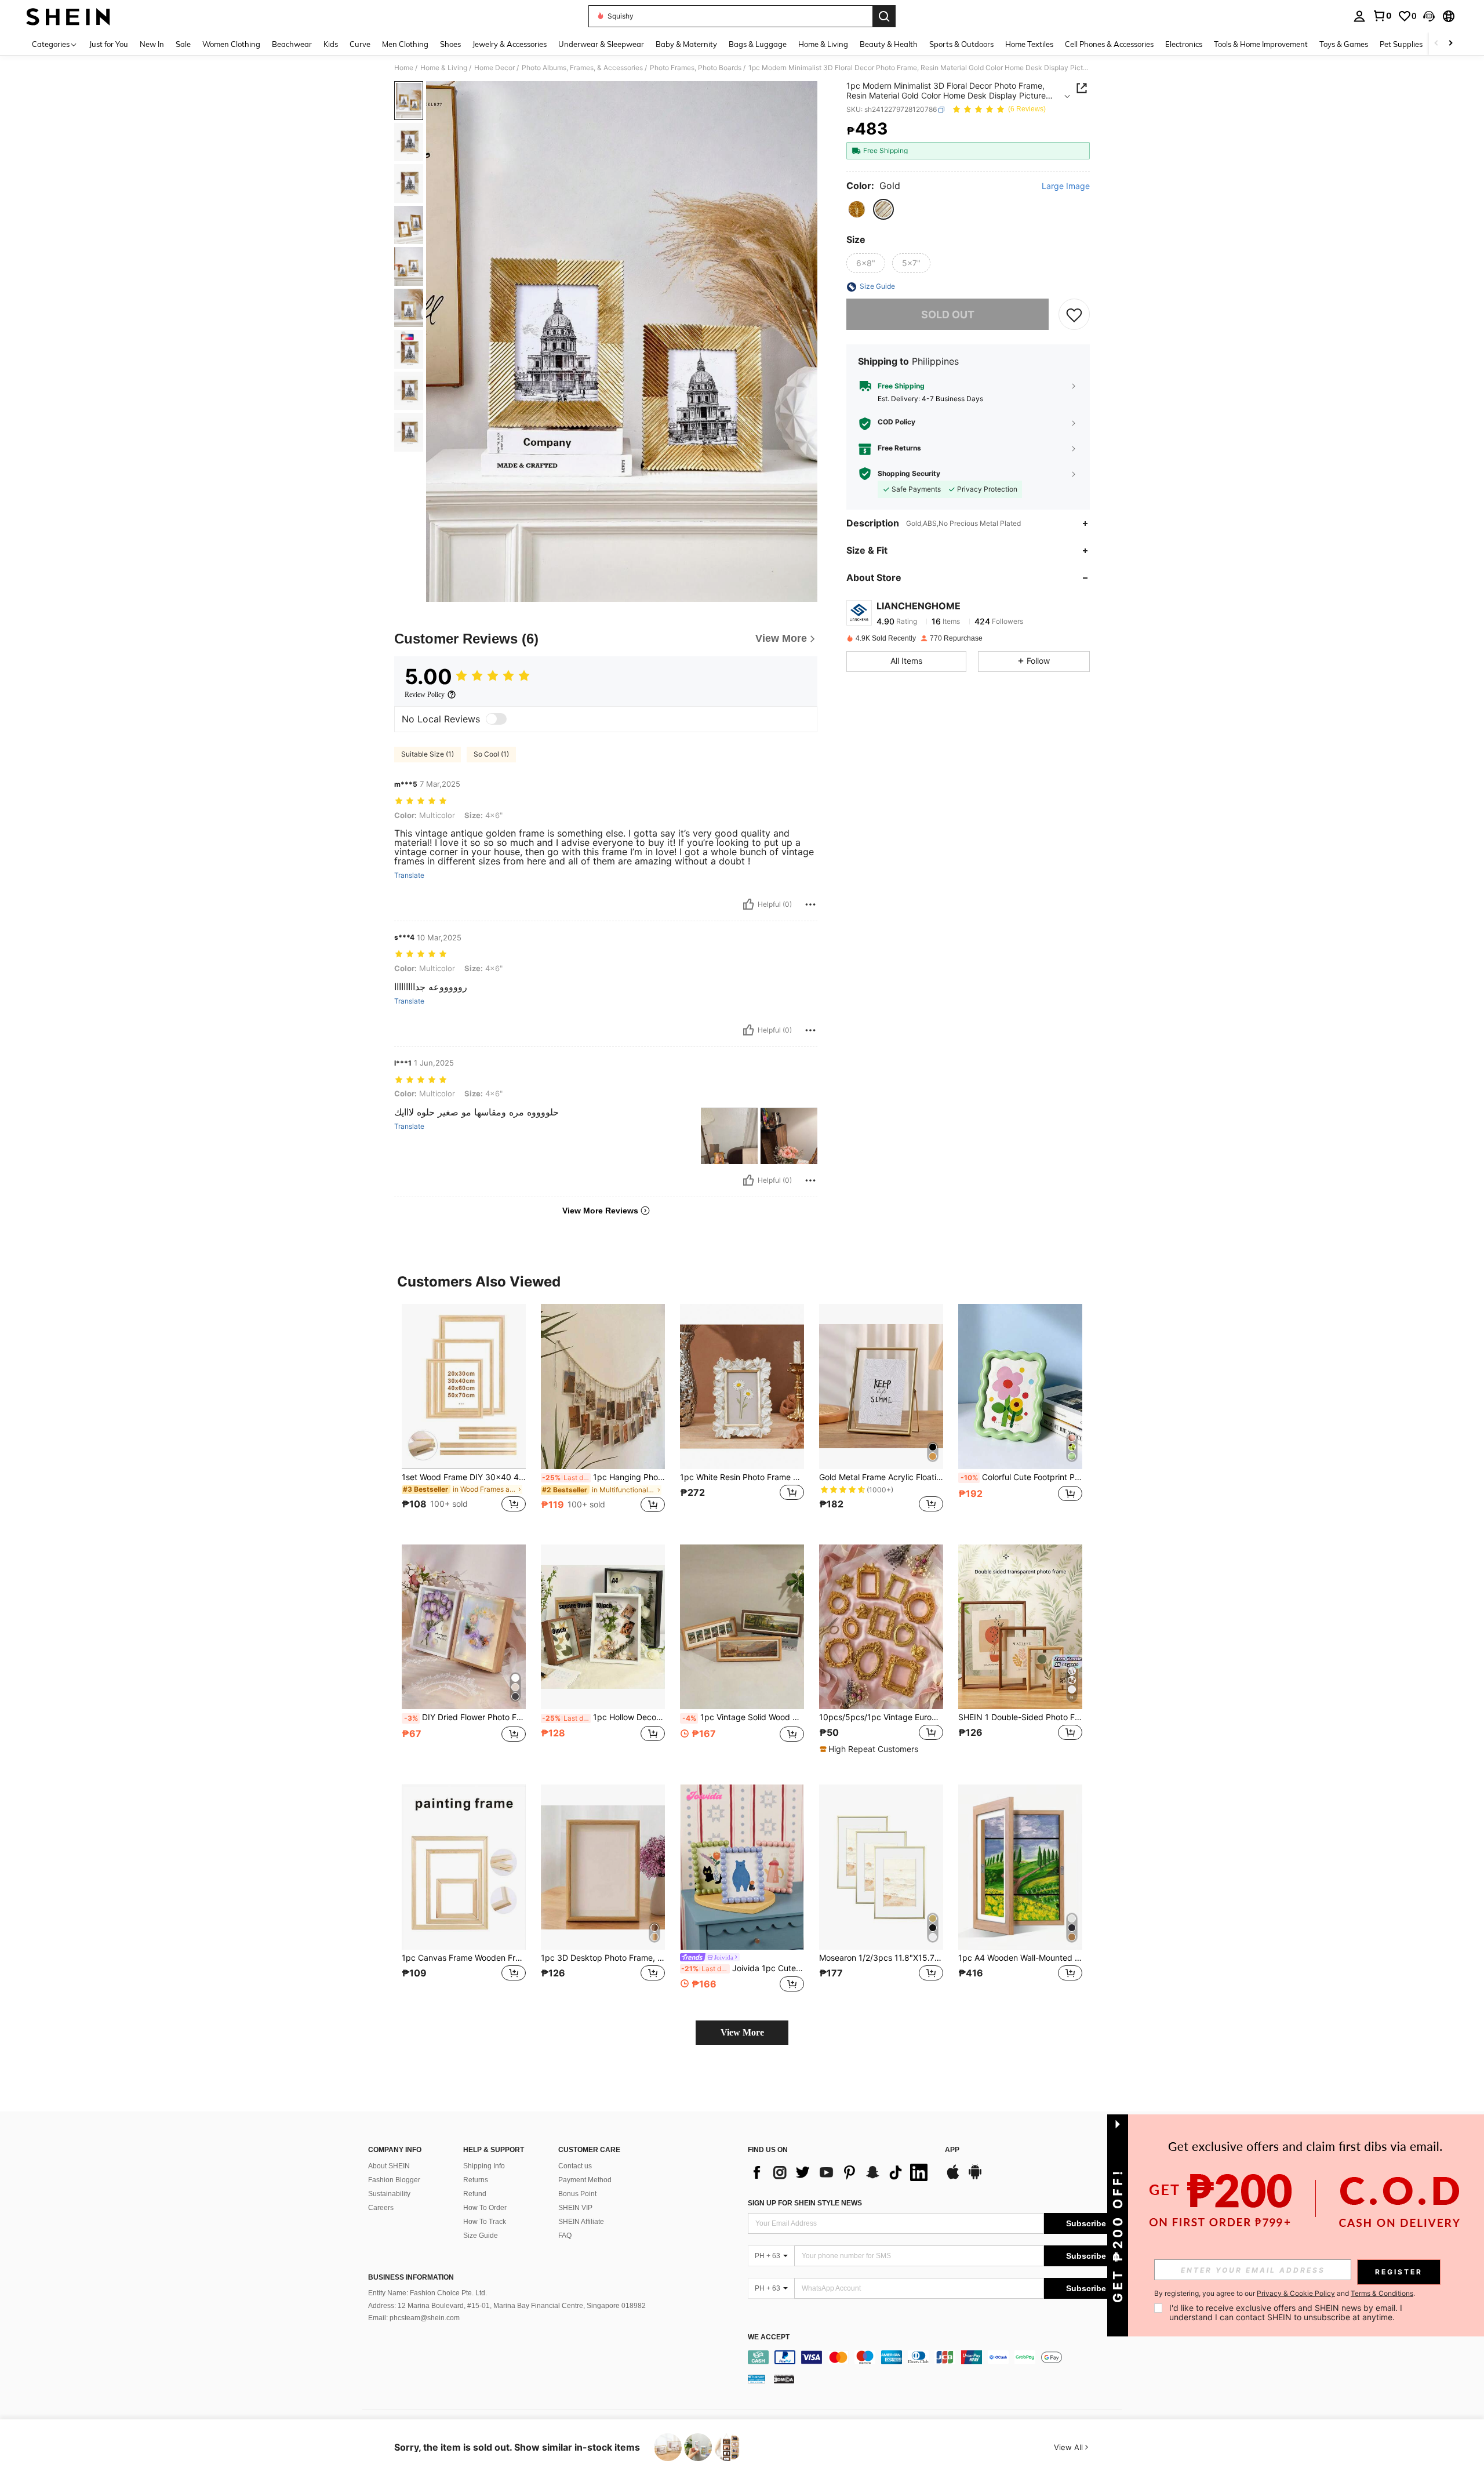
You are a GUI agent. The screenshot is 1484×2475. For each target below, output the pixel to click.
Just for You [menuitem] (109, 44)
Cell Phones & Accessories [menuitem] (1109, 44)
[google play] (975, 2178)
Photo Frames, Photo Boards (696, 68)
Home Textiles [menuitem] (1029, 44)
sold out (948, 315)
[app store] (953, 2178)
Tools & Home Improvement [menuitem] (1261, 44)
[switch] (496, 719)
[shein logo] (68, 16)
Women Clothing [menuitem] (231, 44)
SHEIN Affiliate (581, 2222)
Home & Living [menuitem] (823, 44)
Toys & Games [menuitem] (1344, 44)
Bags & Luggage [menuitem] (758, 44)
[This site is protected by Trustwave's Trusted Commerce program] (756, 2379)
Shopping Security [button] (909, 474)
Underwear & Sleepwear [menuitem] (601, 44)
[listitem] (464, 1415)
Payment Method (585, 2180)
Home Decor (494, 68)
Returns (476, 2180)
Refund (475, 2194)
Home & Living (444, 68)
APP (952, 2150)
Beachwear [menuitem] (292, 44)
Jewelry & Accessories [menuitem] (510, 44)
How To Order (485, 2208)
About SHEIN (389, 2166)
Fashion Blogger (394, 2180)
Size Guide (481, 2236)
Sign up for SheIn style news (805, 2203)
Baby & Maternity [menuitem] (686, 44)
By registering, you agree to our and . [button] (1285, 2294)
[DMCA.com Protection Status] (784, 2379)
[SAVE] (1074, 315)
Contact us (575, 2166)
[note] (870, 1749)
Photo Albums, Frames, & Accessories (582, 68)
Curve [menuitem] (360, 44)
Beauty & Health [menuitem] (889, 44)
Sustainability (389, 2194)
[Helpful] (748, 904)
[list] (841, 2172)
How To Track (485, 2222)
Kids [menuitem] (331, 44)
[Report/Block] (810, 904)
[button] (1429, 16)
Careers (381, 2208)
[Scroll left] (1436, 44)
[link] (1382, 16)
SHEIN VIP (575, 2208)
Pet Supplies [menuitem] (1401, 44)
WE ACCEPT (769, 2337)
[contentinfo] (938, 2357)
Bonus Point (577, 2194)
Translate (409, 875)
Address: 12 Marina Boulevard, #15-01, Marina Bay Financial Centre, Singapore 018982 (507, 2306)
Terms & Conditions (1382, 2293)
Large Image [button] (1066, 186)
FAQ (565, 2236)
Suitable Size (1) (428, 754)
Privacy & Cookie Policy (1296, 2293)
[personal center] (1359, 16)
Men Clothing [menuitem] (405, 44)
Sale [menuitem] (183, 44)
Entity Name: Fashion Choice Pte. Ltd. (428, 2293)
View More (742, 2032)
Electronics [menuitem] (1184, 44)
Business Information (411, 2277)
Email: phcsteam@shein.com (414, 2318)
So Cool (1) (491, 754)
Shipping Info (484, 2166)
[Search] (884, 16)
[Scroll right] (1450, 44)
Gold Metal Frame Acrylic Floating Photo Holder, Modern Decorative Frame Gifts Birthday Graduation (881, 1477)
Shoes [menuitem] (450, 44)
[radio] (857, 209)
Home (404, 68)
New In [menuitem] (152, 44)
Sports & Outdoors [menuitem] (961, 44)
